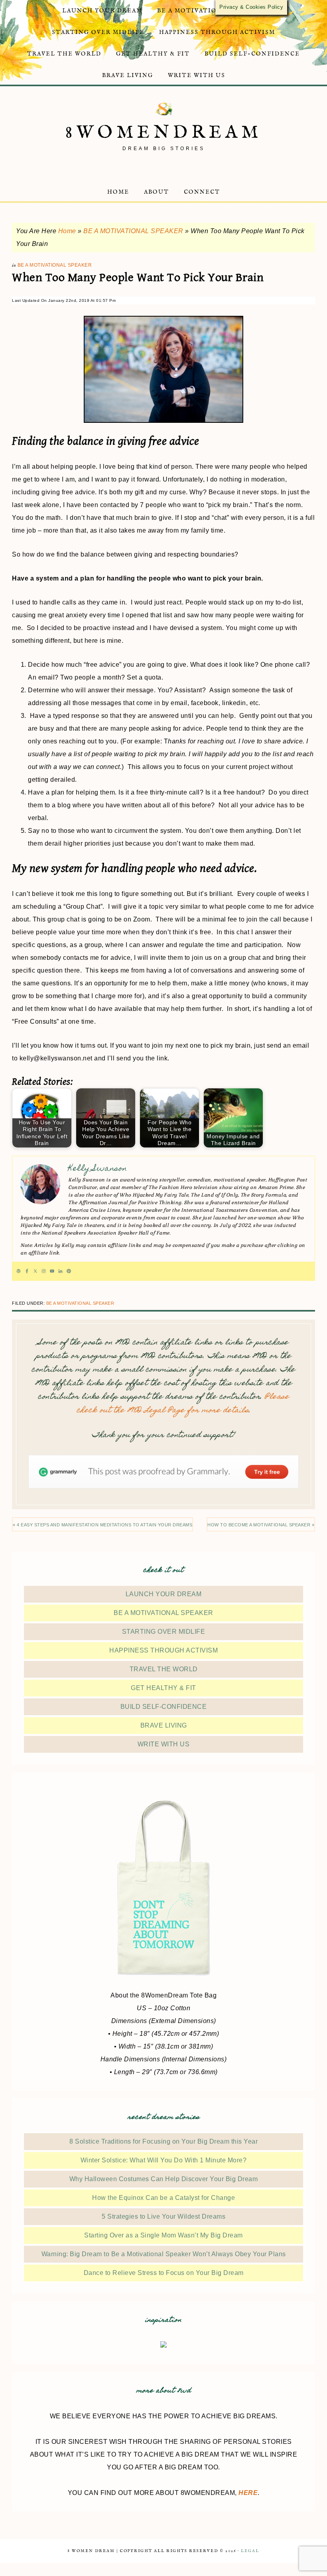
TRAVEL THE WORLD (164, 1669)
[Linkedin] (60, 1271)
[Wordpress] (19, 1271)
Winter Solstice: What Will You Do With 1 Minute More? (164, 2160)
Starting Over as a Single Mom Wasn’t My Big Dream (163, 2235)
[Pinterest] (69, 1271)
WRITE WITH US (164, 1744)
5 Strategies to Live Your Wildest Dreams (163, 2216)
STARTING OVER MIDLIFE (164, 1632)
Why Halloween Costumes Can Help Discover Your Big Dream (164, 2179)
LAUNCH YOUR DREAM (164, 1594)
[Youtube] (52, 1271)
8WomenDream (164, 133)
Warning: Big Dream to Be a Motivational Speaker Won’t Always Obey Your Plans (164, 2254)
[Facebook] (27, 1271)
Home (67, 231)
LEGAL (250, 2551)
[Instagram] (44, 1271)
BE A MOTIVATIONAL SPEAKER (133, 231)
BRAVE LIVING (164, 1725)
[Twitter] (35, 1271)
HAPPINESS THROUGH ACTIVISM (163, 1650)
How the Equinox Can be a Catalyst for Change (163, 2198)
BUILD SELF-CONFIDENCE (164, 1707)
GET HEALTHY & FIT (163, 1688)
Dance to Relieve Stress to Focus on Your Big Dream (164, 2273)
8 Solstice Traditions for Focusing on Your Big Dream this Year (163, 2141)
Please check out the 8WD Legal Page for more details (183, 1404)
